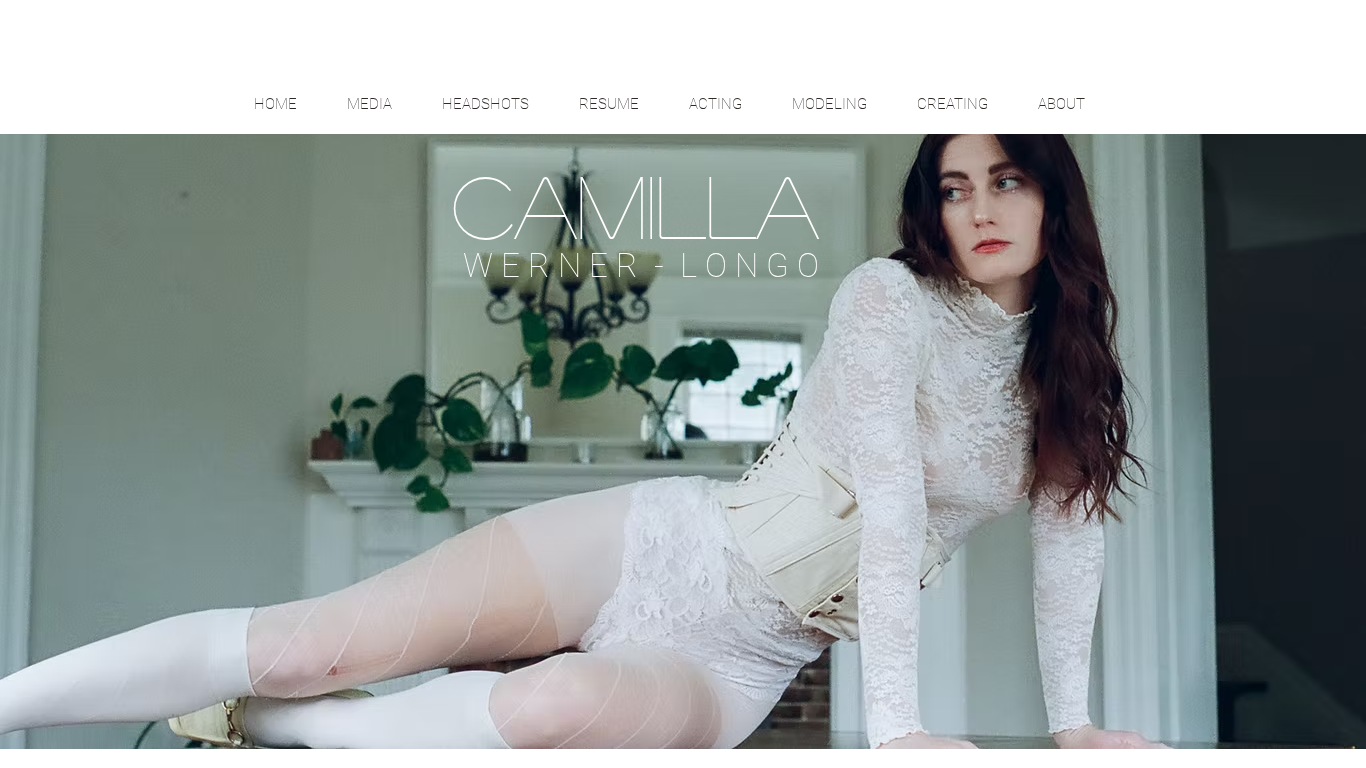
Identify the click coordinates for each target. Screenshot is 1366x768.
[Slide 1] (683, 699)
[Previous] (109, 435)
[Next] (1257, 435)
